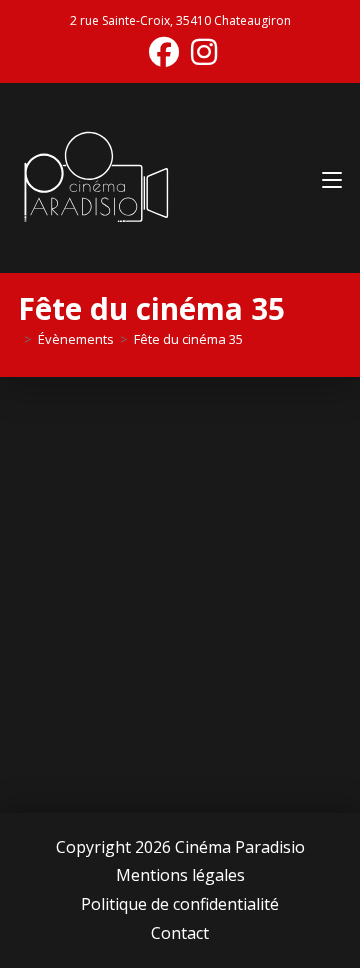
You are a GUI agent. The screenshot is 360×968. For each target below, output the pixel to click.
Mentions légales (180, 875)
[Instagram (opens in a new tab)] (201, 52)
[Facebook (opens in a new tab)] (164, 52)
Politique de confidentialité (180, 904)
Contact (180, 933)
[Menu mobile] (332, 177)
